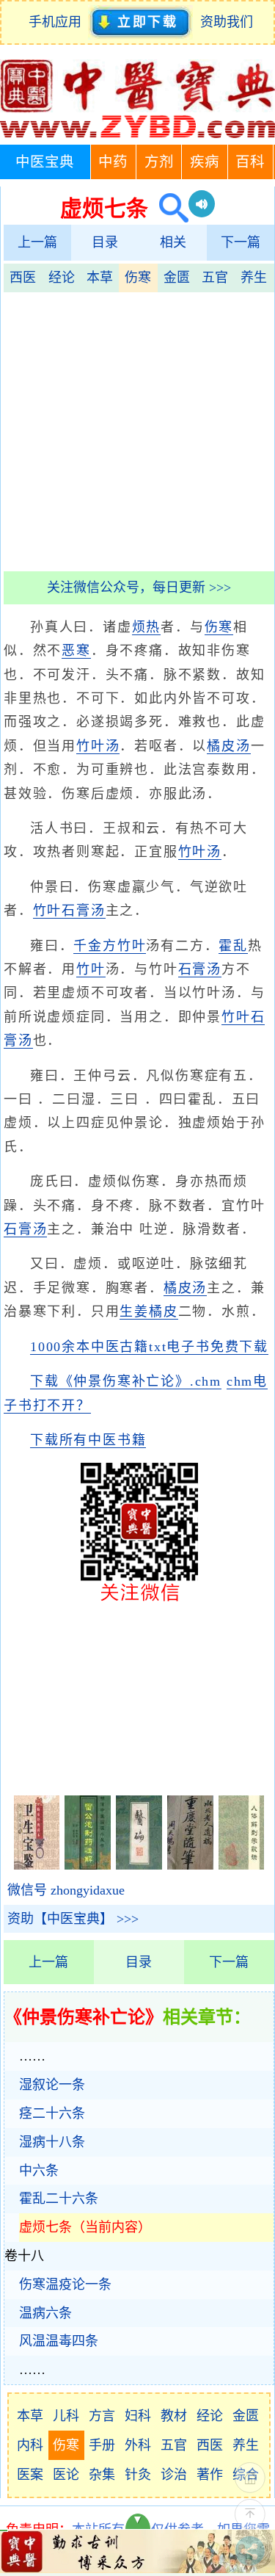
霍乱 (233, 946)
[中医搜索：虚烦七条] (168, 208)
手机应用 (58, 22)
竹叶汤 (98, 746)
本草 (100, 278)
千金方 (95, 946)
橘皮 (164, 1311)
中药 (113, 162)
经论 (62, 278)
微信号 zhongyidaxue (66, 1890)
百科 (250, 162)
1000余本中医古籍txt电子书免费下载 (149, 1347)
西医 (23, 278)
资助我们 (227, 22)
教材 (174, 2416)
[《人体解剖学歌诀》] (242, 1865)
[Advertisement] (137, 430)
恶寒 (76, 651)
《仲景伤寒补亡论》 (84, 2017)
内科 (30, 2445)
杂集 (102, 2475)
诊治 (174, 2475)
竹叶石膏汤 (69, 911)
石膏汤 (200, 969)
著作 (210, 2475)
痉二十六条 (52, 2113)
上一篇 (37, 242)
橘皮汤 (228, 746)
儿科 (66, 2416)
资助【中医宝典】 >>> (73, 1919)
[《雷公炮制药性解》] (88, 1865)
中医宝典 (45, 162)
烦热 (147, 627)
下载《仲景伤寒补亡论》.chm (126, 1381)
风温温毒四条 (59, 2341)
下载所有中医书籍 (88, 1440)
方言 (102, 2416)
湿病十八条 (52, 2142)
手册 (102, 2445)
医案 (30, 2475)
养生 (254, 278)
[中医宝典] (137, 134)
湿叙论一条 (52, 2085)
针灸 (138, 2475)
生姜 (134, 1311)
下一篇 (241, 242)
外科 (138, 2445)
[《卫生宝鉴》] (37, 1865)
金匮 (177, 278)
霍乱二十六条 (59, 2199)
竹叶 (132, 946)
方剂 (159, 162)
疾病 (205, 162)
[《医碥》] (139, 1865)
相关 (173, 242)
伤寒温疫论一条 (65, 2284)
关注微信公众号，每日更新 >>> (139, 587)
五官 (215, 278)
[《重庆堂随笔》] (190, 1865)
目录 (105, 242)
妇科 (138, 2416)
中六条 (39, 2171)
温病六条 (45, 2313)
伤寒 (138, 278)
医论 (66, 2475)
